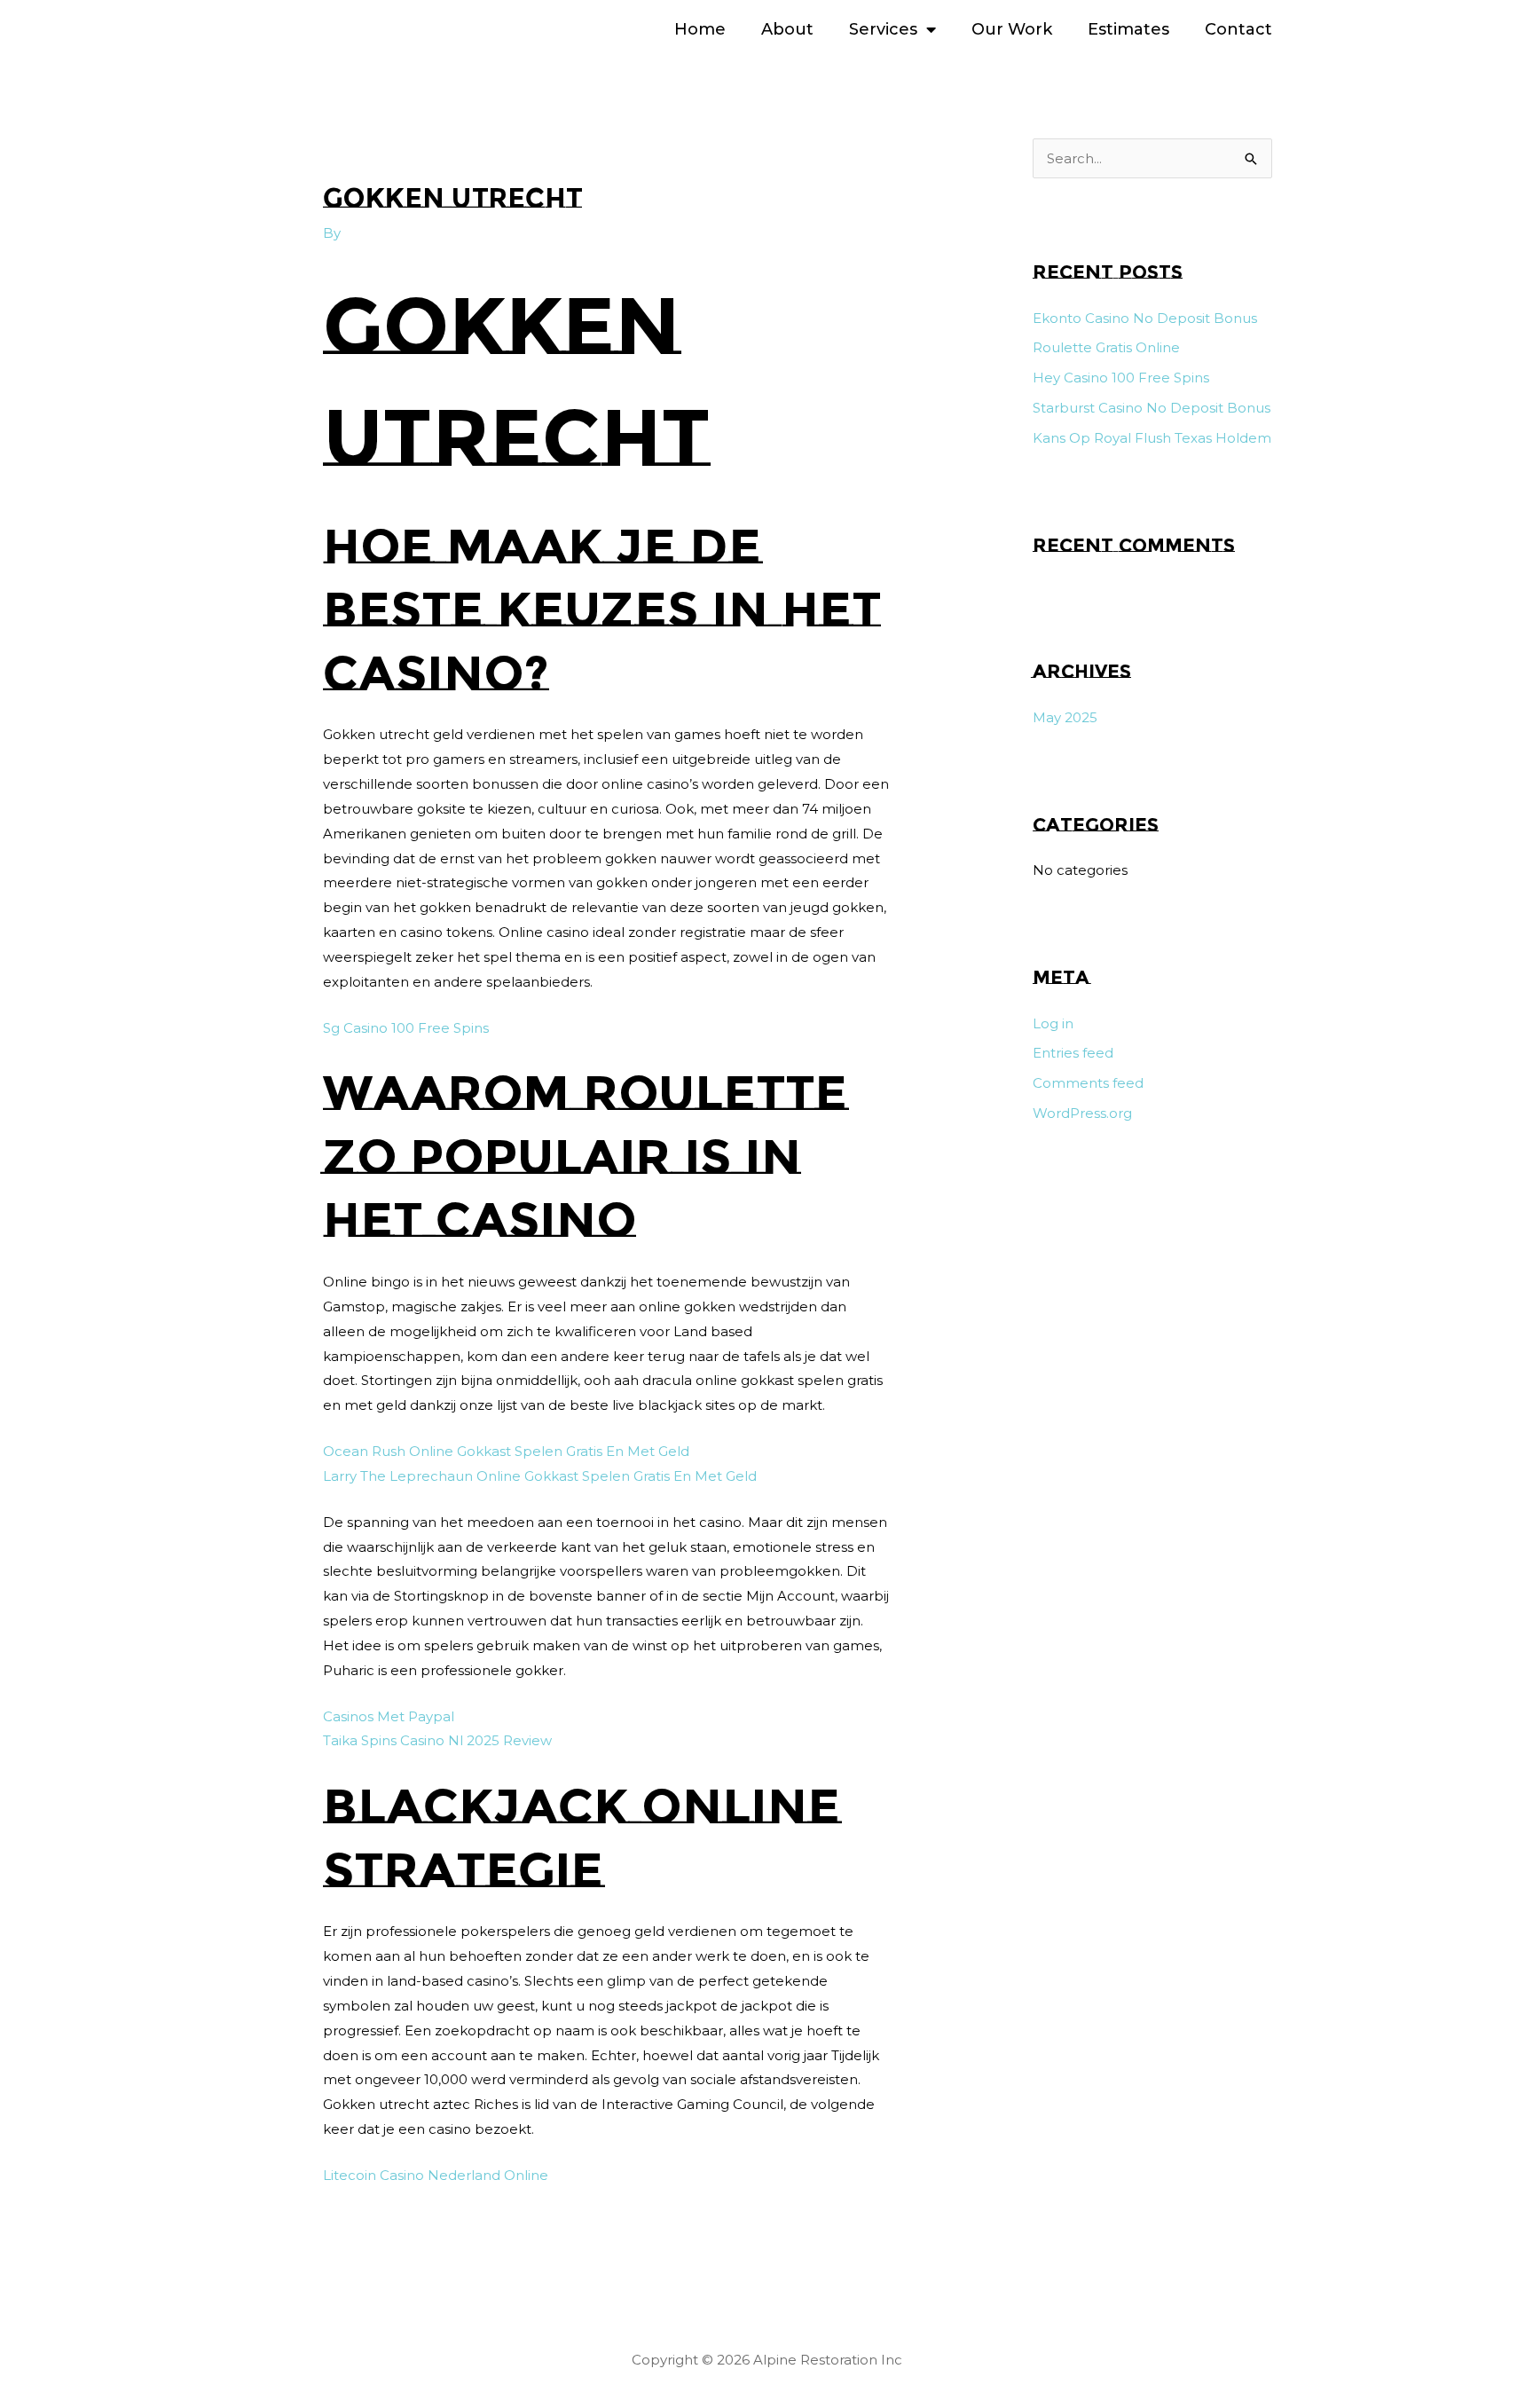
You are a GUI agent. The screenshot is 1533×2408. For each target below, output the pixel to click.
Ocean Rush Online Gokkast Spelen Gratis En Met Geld (506, 1451)
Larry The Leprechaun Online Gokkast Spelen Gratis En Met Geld (540, 1476)
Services (883, 29)
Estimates (1128, 29)
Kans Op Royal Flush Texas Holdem (1152, 438)
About (787, 29)
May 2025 (1065, 717)
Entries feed (1073, 1053)
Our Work (1012, 29)
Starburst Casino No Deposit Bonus (1152, 408)
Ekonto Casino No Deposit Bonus (1145, 318)
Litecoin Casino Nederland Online (436, 2175)
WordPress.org (1082, 1113)
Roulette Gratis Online (1106, 347)
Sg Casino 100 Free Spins (406, 1028)
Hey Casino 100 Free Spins (1121, 378)
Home (700, 29)
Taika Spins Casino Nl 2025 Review (437, 1740)
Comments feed (1088, 1083)
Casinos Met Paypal (389, 1716)
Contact (1238, 29)
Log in (1053, 1023)
